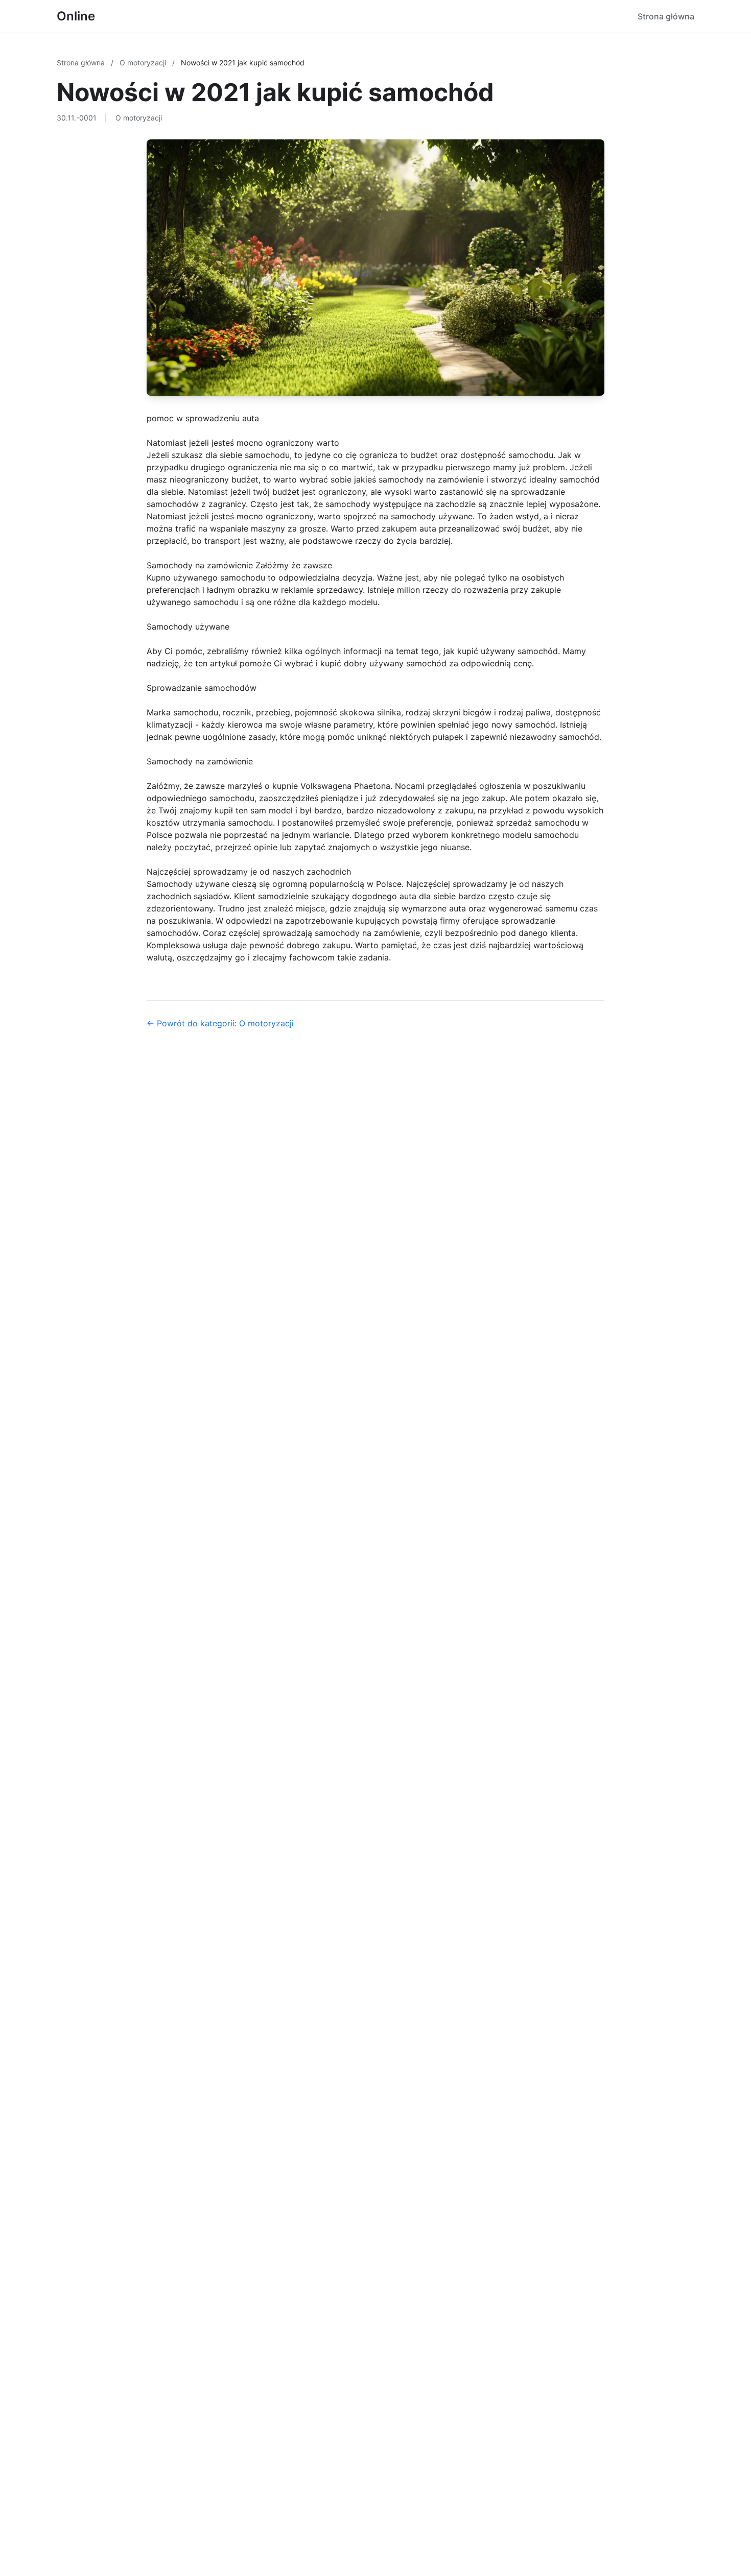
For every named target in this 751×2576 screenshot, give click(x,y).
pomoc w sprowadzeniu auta (203, 418)
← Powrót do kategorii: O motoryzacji (220, 1023)
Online (76, 16)
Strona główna (666, 16)
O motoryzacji (144, 63)
